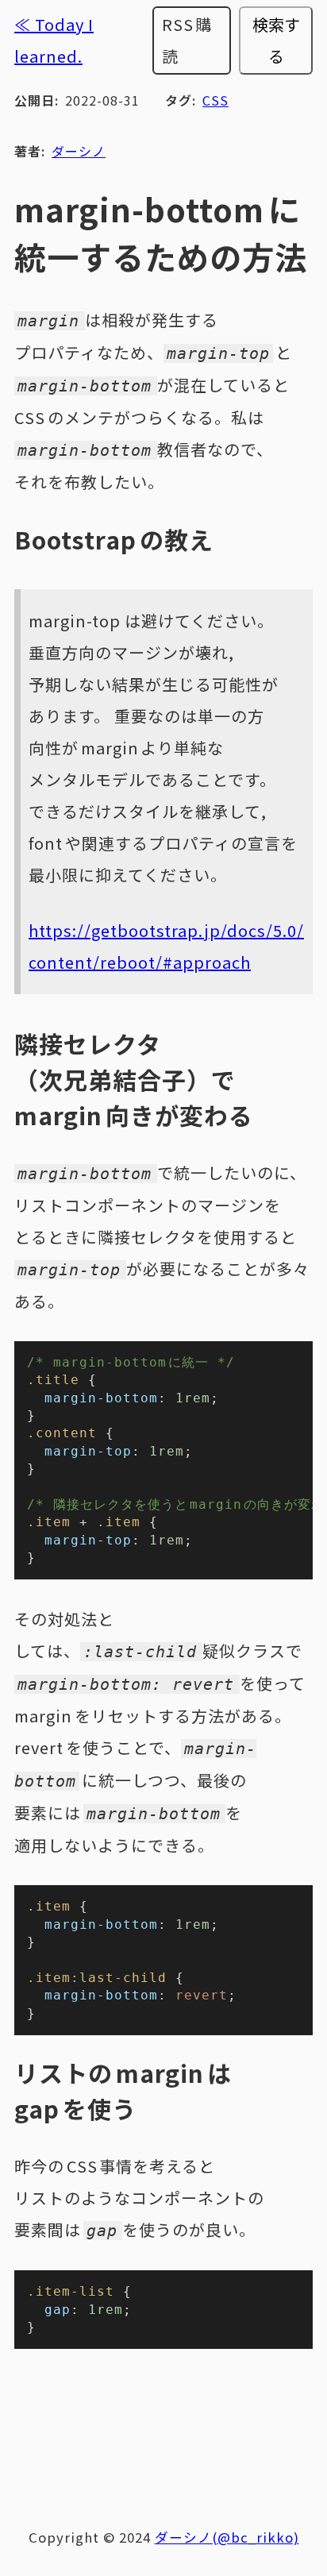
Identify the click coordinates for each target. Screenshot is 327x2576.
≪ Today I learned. (54, 40)
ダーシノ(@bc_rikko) (227, 2537)
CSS (215, 100)
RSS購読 (187, 40)
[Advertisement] (165, 2429)
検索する (276, 40)
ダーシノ (79, 151)
